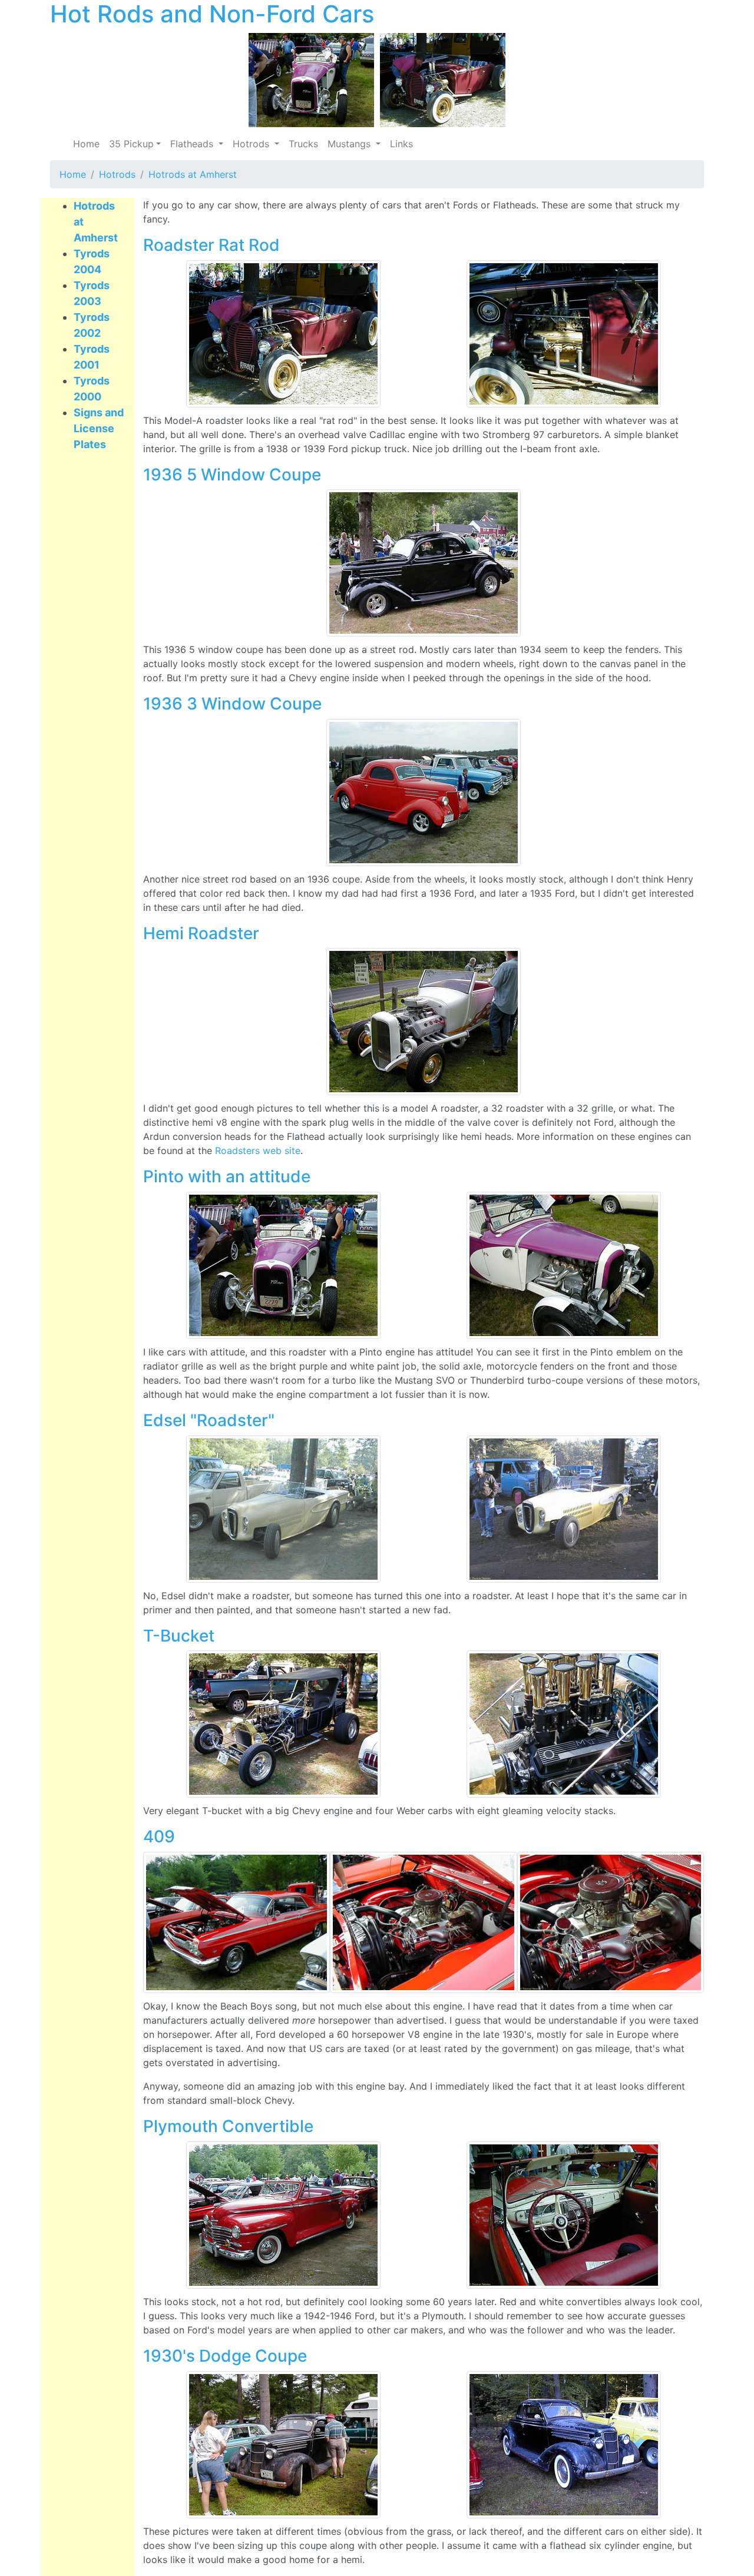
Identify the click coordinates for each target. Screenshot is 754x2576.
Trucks (303, 144)
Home (86, 144)
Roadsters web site (258, 1151)
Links (401, 144)
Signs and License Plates (99, 428)
